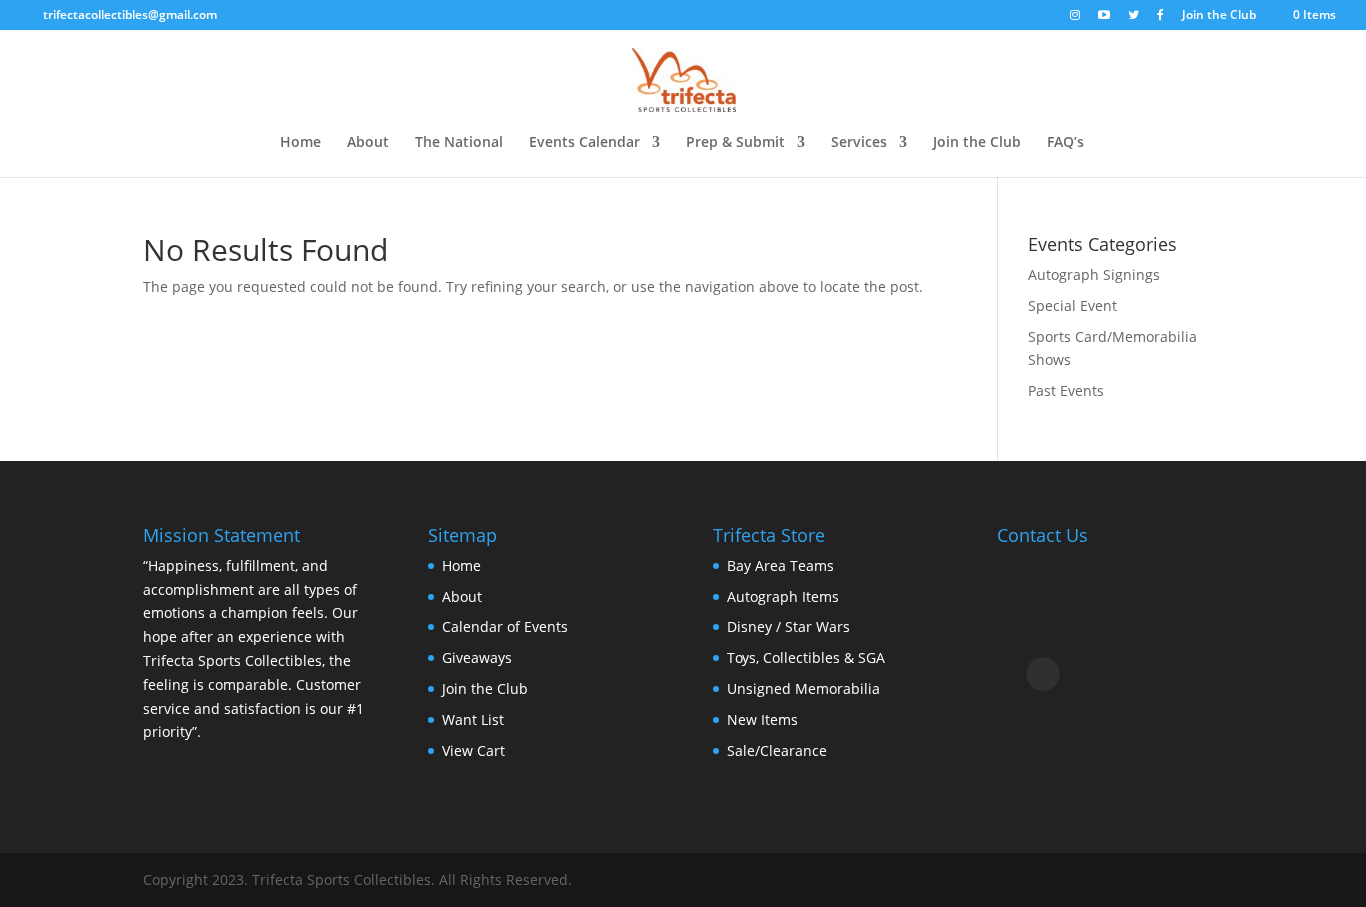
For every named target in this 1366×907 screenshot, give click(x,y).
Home (300, 143)
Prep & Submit (735, 143)
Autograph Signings (1094, 274)
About (368, 143)
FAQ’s (1065, 143)
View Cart (473, 750)
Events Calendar (584, 143)
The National (459, 143)
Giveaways (477, 657)
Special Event (1072, 305)
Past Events (1066, 390)
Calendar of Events (505, 626)
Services (859, 143)
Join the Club (1219, 16)
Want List (473, 719)
